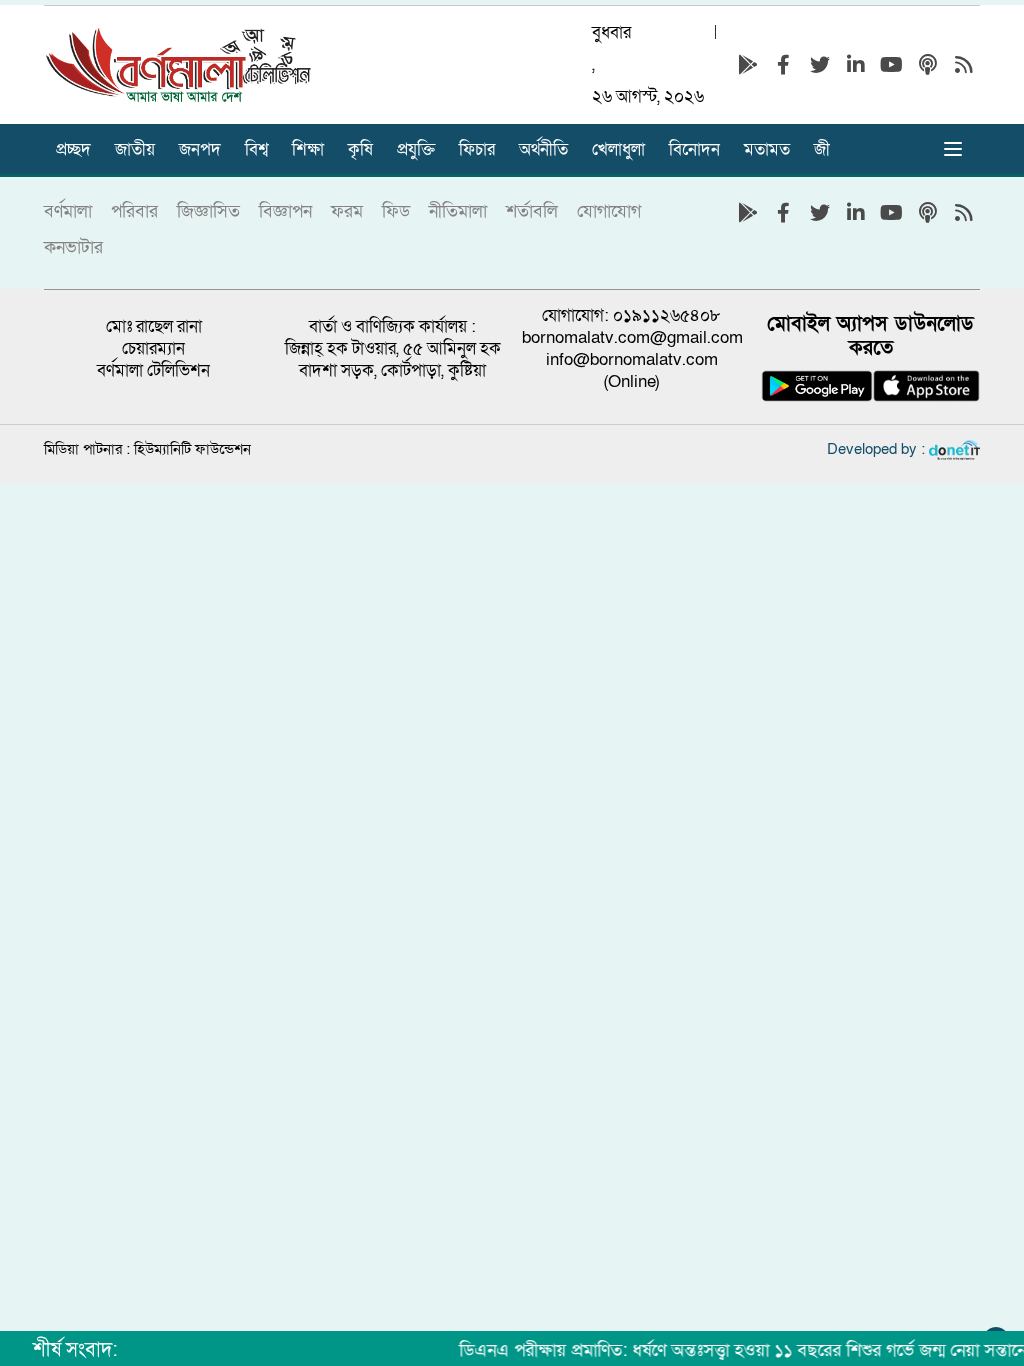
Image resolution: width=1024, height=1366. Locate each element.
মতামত (767, 149)
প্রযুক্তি (416, 149)
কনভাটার (73, 247)
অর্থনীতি (543, 149)
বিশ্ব (256, 149)
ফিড (396, 211)
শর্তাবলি (532, 211)
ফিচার (477, 149)
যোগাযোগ (609, 211)
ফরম (347, 211)
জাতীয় (135, 149)
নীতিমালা (458, 211)
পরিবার (134, 211)
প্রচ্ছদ (73, 149)
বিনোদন (694, 149)
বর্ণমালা (68, 211)
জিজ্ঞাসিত (208, 211)
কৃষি (360, 149)
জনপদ (200, 149)
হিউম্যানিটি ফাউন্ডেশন (192, 449)
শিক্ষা (308, 149)
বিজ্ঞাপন (285, 211)
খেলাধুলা (618, 149)
